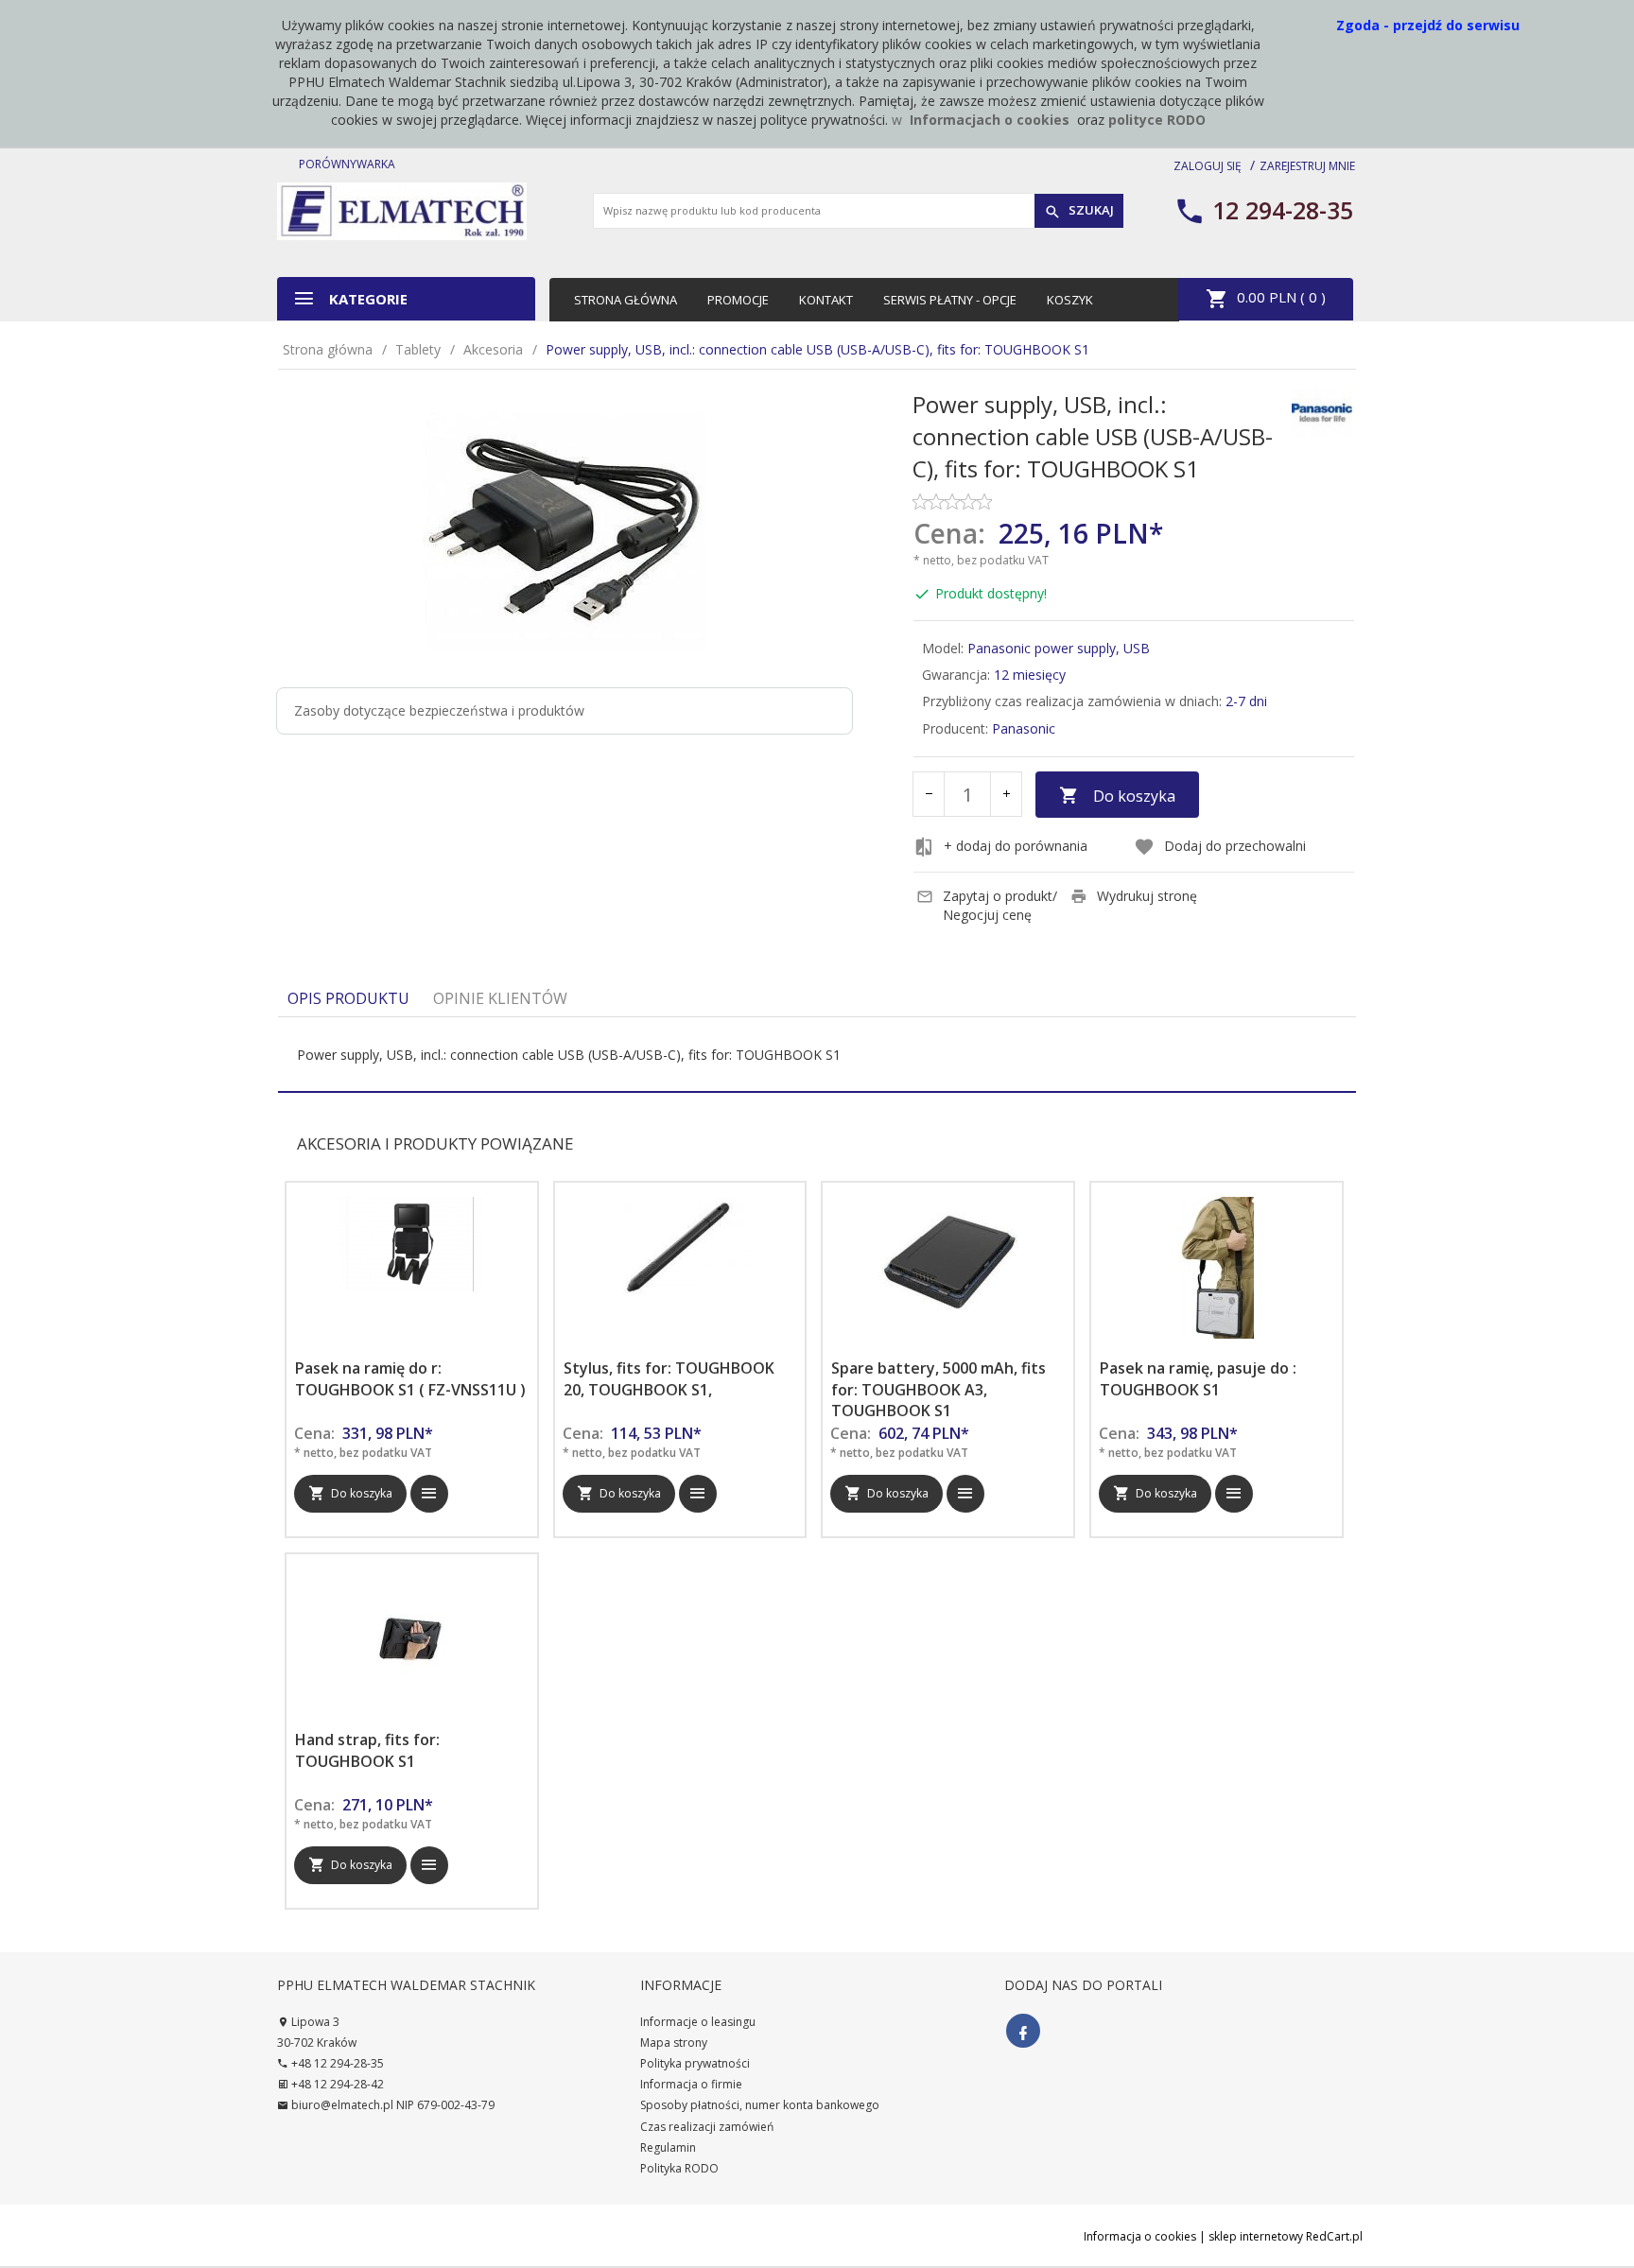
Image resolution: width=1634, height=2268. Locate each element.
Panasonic (1024, 728)
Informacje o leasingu (698, 2022)
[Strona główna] (402, 209)
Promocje (738, 300)
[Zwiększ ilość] (1006, 794)
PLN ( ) (1281, 297)
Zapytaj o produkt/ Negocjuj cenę (1000, 905)
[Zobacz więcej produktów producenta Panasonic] (1322, 411)
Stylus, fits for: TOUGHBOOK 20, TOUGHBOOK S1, (669, 1379)
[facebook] (1023, 2031)
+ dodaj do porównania (1016, 846)
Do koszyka (1134, 796)
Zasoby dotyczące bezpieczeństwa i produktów (439, 710)
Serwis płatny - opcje (950, 300)
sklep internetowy (1256, 2236)
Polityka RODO (679, 2168)
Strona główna (626, 300)
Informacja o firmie (691, 2084)
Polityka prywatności (695, 2063)
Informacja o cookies (1140, 2236)
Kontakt (826, 300)
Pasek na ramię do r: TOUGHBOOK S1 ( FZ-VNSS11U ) (410, 1379)
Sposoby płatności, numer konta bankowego (760, 2105)
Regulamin (668, 2147)
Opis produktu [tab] (348, 998)
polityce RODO (1157, 120)
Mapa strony (674, 2043)
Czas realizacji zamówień (707, 2127)
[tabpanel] (817, 1055)
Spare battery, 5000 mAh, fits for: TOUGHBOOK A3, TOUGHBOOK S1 (939, 1390)
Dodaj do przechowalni (1235, 846)
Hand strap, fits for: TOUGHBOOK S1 (367, 1750)
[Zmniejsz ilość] (929, 794)
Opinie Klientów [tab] (500, 998)
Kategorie (366, 299)
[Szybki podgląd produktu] (429, 1494)
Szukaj (1090, 210)
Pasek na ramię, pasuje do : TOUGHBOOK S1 (1198, 1379)
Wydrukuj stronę (1147, 896)
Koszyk (1070, 300)
